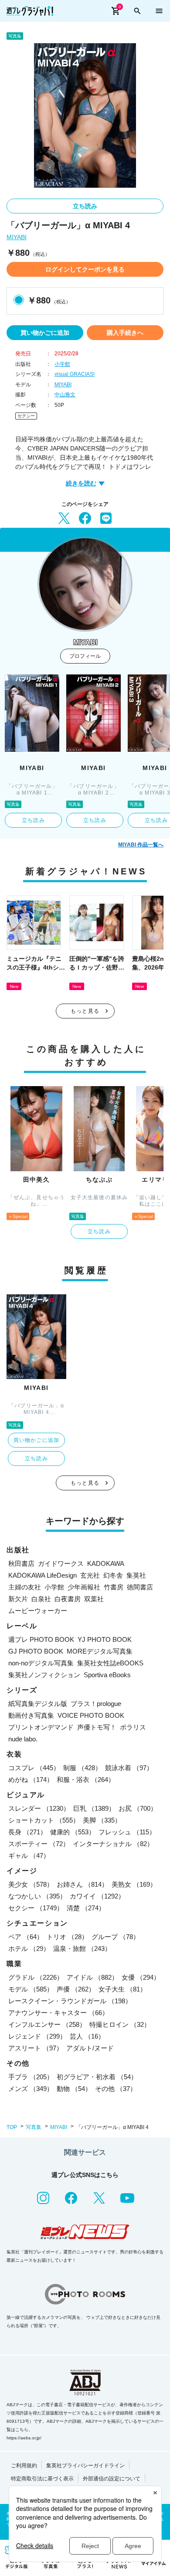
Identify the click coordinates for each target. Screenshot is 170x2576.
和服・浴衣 (86, 1780)
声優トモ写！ (97, 1727)
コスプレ (34, 1768)
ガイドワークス (61, 1563)
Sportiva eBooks (107, 1675)
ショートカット (44, 1820)
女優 (141, 1977)
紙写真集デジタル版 (38, 1704)
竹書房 (114, 1587)
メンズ (31, 2089)
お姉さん (82, 1884)
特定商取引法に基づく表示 (42, 2479)
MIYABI (17, 237)
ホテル (29, 1948)
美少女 (31, 1884)
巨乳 (94, 1808)
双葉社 (94, 1599)
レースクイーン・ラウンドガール (70, 2001)
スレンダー (39, 1808)
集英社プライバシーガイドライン (85, 2466)
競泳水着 (129, 1768)
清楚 (86, 1908)
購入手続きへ (125, 333)
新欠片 (18, 1599)
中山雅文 (65, 395)
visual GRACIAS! (75, 374)
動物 (74, 2089)
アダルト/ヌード (90, 2048)
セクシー (26, 416)
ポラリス (133, 1727)
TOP (12, 2127)
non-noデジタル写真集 (41, 1663)
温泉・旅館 (82, 1948)
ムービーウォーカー (38, 1611)
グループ (116, 1937)
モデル (31, 1989)
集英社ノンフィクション (44, 1675)
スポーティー (39, 1844)
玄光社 (90, 1575)
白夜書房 (68, 1599)
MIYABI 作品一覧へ (141, 845)
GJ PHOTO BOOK (36, 1651)
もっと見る (85, 1011)
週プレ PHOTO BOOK (41, 1639)
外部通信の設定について (112, 2479)
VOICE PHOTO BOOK (91, 1715)
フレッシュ (127, 1832)
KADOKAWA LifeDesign (42, 1575)
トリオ (67, 1937)
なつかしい (37, 1896)
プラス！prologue (96, 1704)
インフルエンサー (47, 2024)
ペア (26, 1937)
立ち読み (85, 206)
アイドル (92, 1977)
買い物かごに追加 (45, 333)
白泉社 (41, 1599)
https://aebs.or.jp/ (24, 2438)
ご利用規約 (24, 2466)
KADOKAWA (106, 1563)
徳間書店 (140, 1587)
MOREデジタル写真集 (100, 1651)
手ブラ (31, 2077)
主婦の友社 (25, 1587)
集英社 (136, 1575)
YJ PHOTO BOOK (105, 1639)
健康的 (73, 1832)
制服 (82, 1768)
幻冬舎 (113, 1575)
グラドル (36, 1977)
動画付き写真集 (31, 1715)
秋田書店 (21, 1563)
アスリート (36, 2048)
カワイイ (97, 1896)
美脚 (102, 1820)
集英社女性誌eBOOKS (110, 1663)
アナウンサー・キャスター (58, 2013)
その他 (116, 2089)
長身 (27, 1832)
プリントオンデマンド (41, 1727)
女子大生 (122, 1989)
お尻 (138, 1808)
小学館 (62, 364)
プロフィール (85, 656)
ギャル (29, 1855)
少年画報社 (84, 1587)
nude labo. (23, 1739)
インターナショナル (113, 1844)
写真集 (34, 2127)
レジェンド (37, 2036)
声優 (76, 1989)
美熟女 (134, 1884)
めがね (31, 1780)
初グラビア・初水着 (97, 2077)
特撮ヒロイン (120, 2024)
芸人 (87, 2036)
